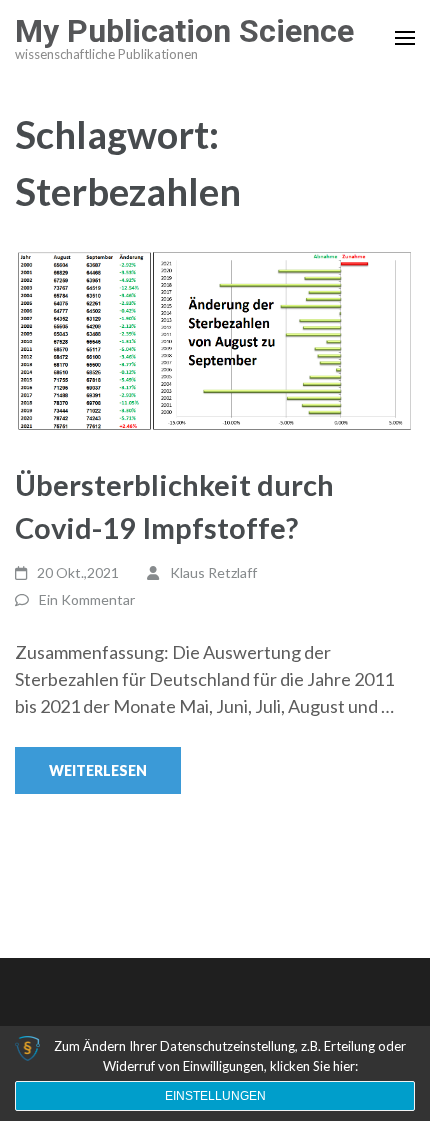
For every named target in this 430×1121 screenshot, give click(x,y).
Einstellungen (215, 1096)
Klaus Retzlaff (213, 572)
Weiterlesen (98, 770)
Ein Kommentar (87, 599)
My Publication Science (184, 31)
